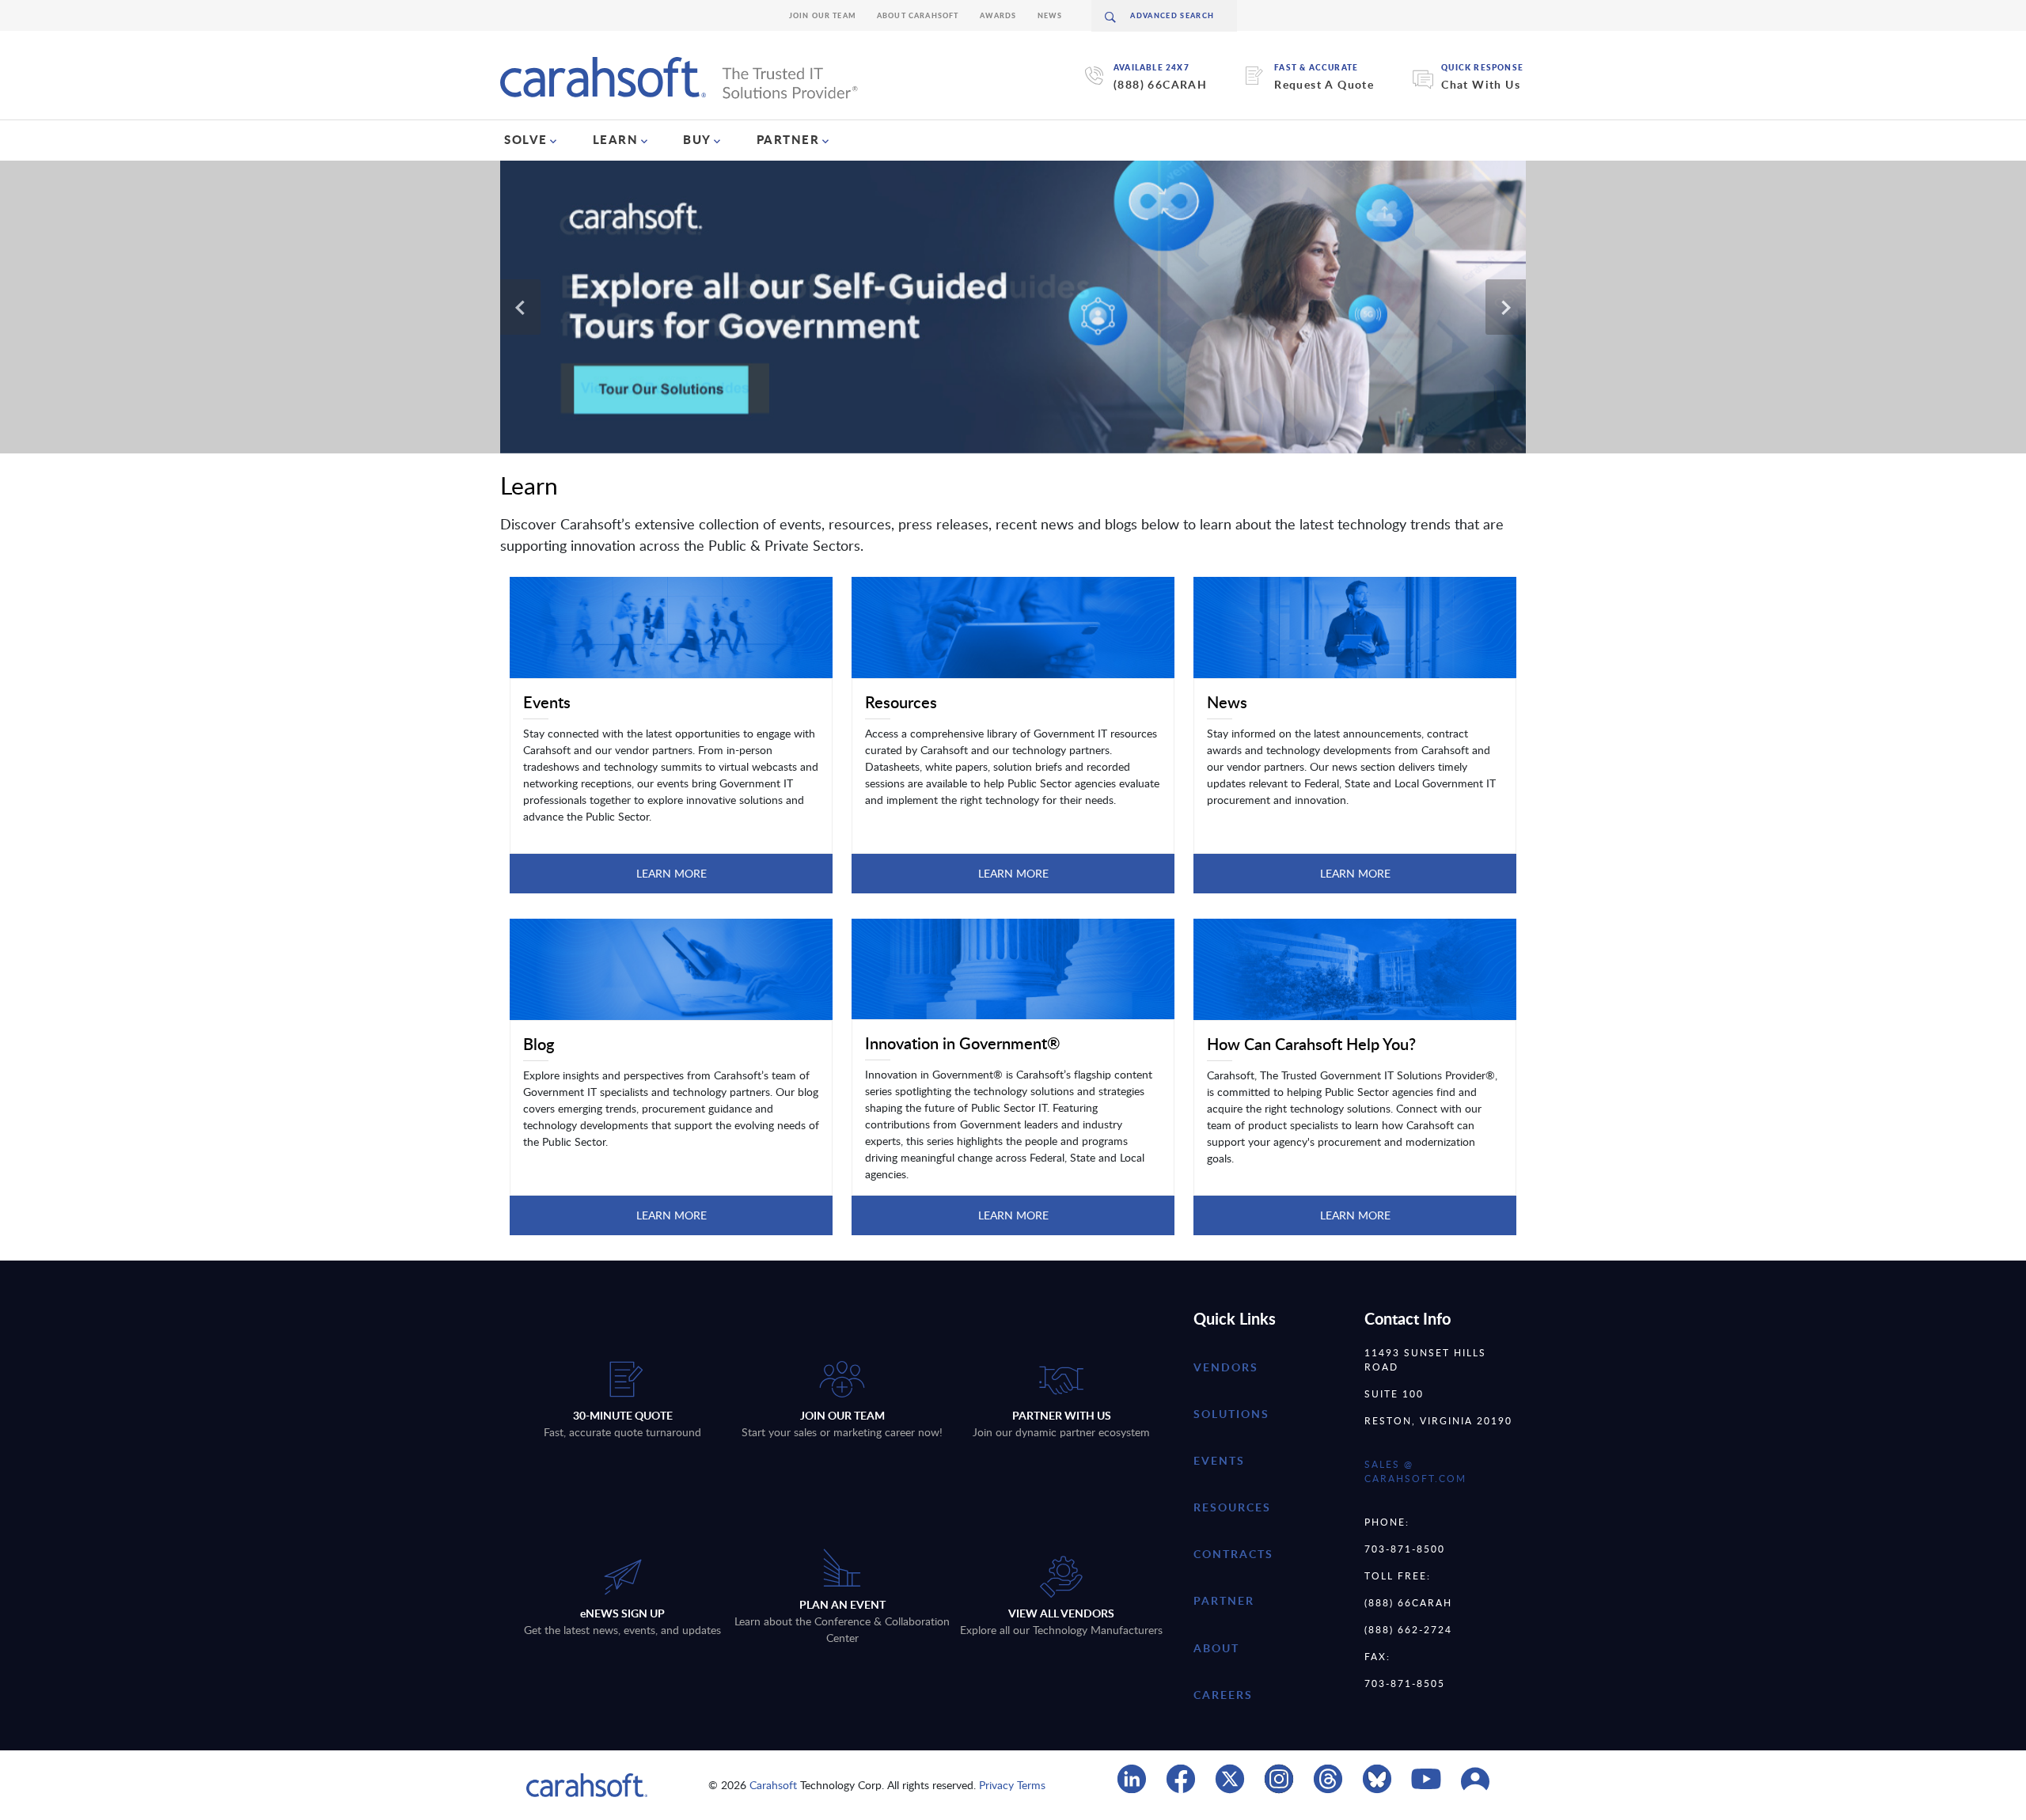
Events (1219, 1460)
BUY (697, 139)
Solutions (1231, 1414)
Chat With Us (1481, 84)
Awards (998, 15)
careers (1223, 1695)
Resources (1232, 1507)
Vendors (1226, 1367)
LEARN (616, 139)
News (1050, 15)
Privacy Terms (1012, 1785)
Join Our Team (823, 15)
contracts (1233, 1554)
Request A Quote (1324, 84)
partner (1224, 1600)
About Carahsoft (918, 15)
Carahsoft (773, 1785)
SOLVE (526, 139)
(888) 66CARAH (1160, 84)
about (1216, 1648)
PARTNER (788, 139)
